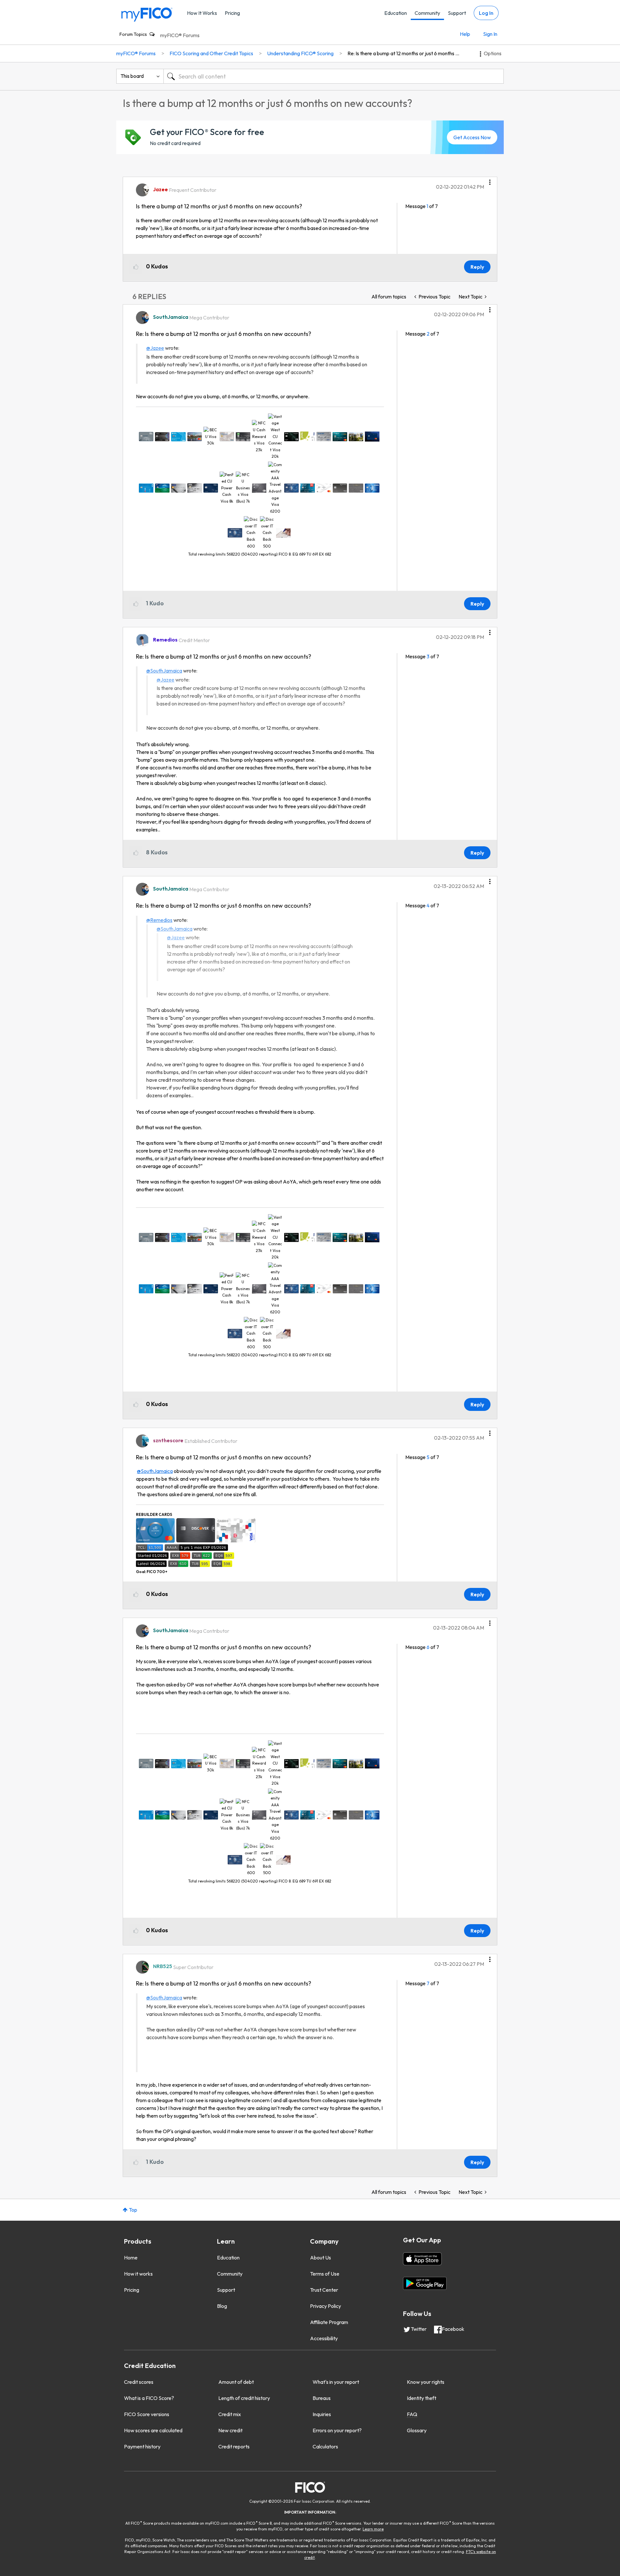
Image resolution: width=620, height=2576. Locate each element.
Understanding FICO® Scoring (300, 53)
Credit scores (139, 2382)
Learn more (373, 2529)
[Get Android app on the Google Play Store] (425, 2283)
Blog (222, 2306)
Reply (477, 267)
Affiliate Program (329, 2322)
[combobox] (334, 76)
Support (457, 13)
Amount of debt (236, 2382)
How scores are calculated (153, 2430)
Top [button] (133, 2210)
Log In (486, 13)
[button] (490, 180)
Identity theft (422, 2398)
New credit (230, 2430)
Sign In (490, 34)
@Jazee (155, 348)
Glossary (417, 2430)
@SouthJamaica (164, 671)
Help (465, 34)
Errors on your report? (337, 2430)
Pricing (232, 13)
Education (396, 13)
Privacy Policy (325, 2306)
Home (131, 2258)
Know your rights (426, 2382)
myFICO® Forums (180, 35)
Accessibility (324, 2338)
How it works (138, 2274)
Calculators (325, 2446)
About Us (320, 2258)
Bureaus (322, 2398)
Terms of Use (325, 2274)
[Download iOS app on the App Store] (422, 2259)
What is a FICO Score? (149, 2398)
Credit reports (234, 2446)
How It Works (202, 13)
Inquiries (322, 2414)
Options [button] (493, 53)
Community (427, 13)
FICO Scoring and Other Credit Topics (211, 53)
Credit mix (230, 2414)
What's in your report (336, 2382)
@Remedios (159, 920)
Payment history (142, 2446)
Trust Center (324, 2290)
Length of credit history (244, 2398)
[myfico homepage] (147, 14)
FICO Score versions (147, 2414)
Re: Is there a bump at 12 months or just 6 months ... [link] (403, 53)
